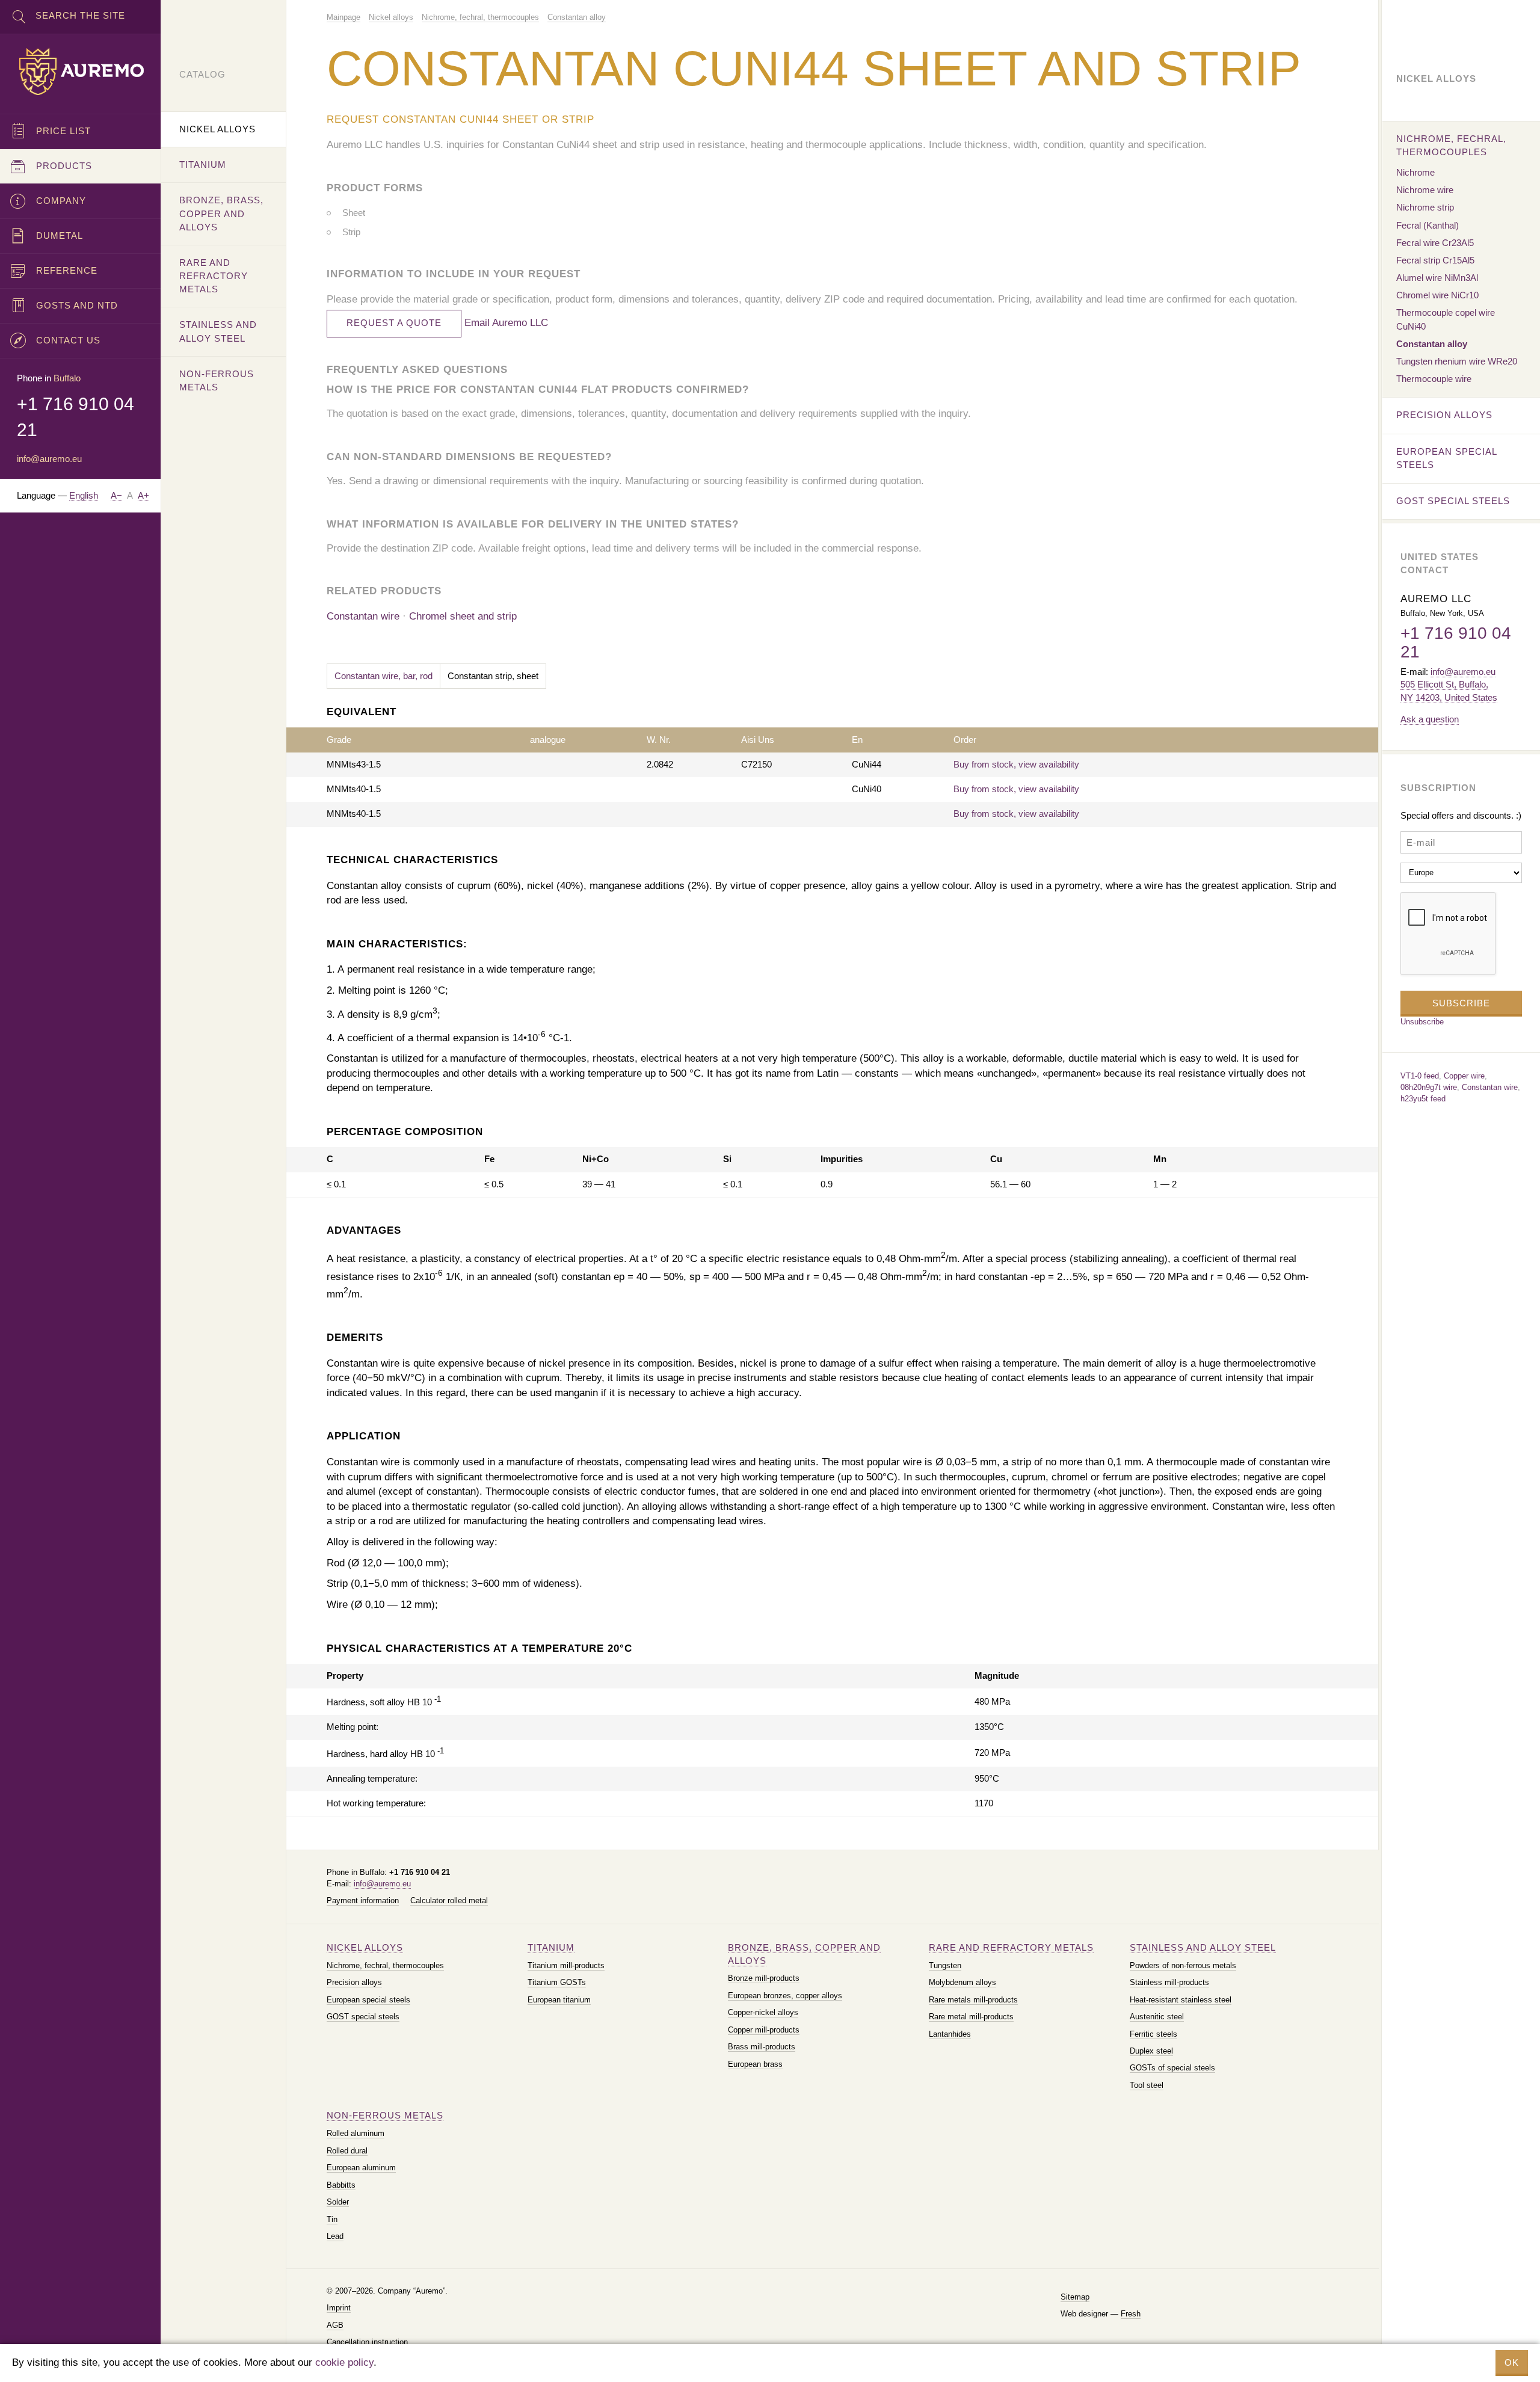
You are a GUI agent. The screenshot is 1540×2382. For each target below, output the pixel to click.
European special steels (368, 2000)
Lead (335, 2236)
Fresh (1131, 2314)
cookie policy (344, 2362)
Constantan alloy (1432, 344)
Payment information (363, 1900)
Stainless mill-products (1169, 1982)
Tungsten (945, 1965)
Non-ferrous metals (385, 2115)
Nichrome (1415, 172)
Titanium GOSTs (557, 1982)
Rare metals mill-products (973, 2000)
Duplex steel (1151, 2051)
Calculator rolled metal (449, 1900)
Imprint (339, 2308)
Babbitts (341, 2185)
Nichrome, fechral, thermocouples (385, 1965)
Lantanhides (950, 2034)
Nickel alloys (365, 1947)
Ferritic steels (1153, 2034)
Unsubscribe (1422, 1022)
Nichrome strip (1425, 207)
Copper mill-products (764, 2030)
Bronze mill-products (764, 1978)
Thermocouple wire (1434, 379)
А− (116, 495)
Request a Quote (394, 323)
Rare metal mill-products (971, 2017)
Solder (338, 2202)
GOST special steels (363, 2017)
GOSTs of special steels (1172, 2068)
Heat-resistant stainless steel (1181, 2000)
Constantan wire (363, 616)
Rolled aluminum (356, 2133)
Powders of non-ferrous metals (1183, 1965)
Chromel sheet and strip (463, 616)
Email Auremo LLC (506, 323)
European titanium (559, 2000)
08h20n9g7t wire (1429, 1087)
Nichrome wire (1425, 190)
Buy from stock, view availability (1016, 764)
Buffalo (67, 378)
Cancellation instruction (367, 2342)
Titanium (551, 1947)
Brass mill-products (762, 2047)
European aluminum (361, 2168)
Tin (332, 2219)
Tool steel (1147, 2085)
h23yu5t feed (1423, 1099)
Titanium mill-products (566, 1965)
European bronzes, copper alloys (785, 1996)
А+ (143, 495)
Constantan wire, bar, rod (383, 676)
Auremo (81, 72)
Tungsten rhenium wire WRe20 (1457, 361)
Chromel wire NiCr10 (1437, 295)
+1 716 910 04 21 (1456, 642)
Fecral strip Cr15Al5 (1435, 260)
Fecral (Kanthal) (1428, 225)
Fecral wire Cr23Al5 (1435, 243)
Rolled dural (347, 2151)
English (84, 495)
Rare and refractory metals (1011, 1947)
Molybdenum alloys (962, 1982)
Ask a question (1430, 719)
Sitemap (1075, 2297)
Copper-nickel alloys (763, 2012)
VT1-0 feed (1420, 1076)
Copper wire (1464, 1076)
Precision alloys (354, 1982)
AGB (335, 2325)
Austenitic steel (1157, 2017)
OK (1512, 2362)
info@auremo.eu (382, 1884)
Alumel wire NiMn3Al (1437, 278)
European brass (755, 2064)
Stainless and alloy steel (1203, 1947)
